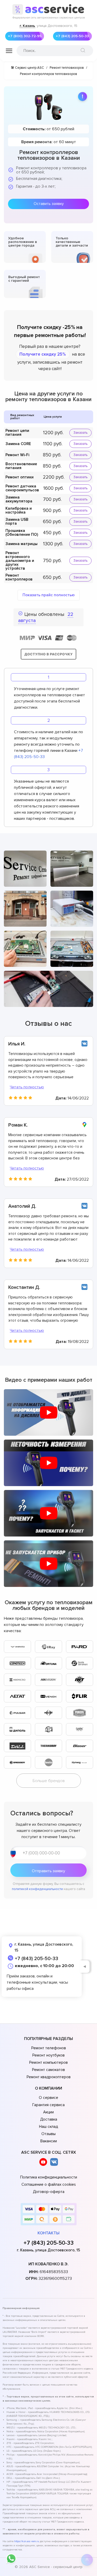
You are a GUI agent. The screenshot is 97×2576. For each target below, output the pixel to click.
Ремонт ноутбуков (48, 2055)
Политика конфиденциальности (49, 2177)
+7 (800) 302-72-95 (25, 36)
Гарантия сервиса (48, 2105)
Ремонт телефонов (49, 2048)
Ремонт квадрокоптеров (49, 2077)
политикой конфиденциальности (37, 1889)
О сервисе (48, 2098)
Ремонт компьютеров (48, 2062)
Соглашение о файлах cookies (49, 2184)
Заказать (80, 433)
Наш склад (48, 2127)
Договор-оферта (49, 2192)
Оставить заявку (49, 204)
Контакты (48, 2233)
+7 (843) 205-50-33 (72, 36)
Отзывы (48, 2134)
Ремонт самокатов (48, 2070)
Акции (48, 2112)
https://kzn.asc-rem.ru (27, 2541)
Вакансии (49, 2141)
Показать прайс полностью (49, 595)
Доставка (49, 2119)
